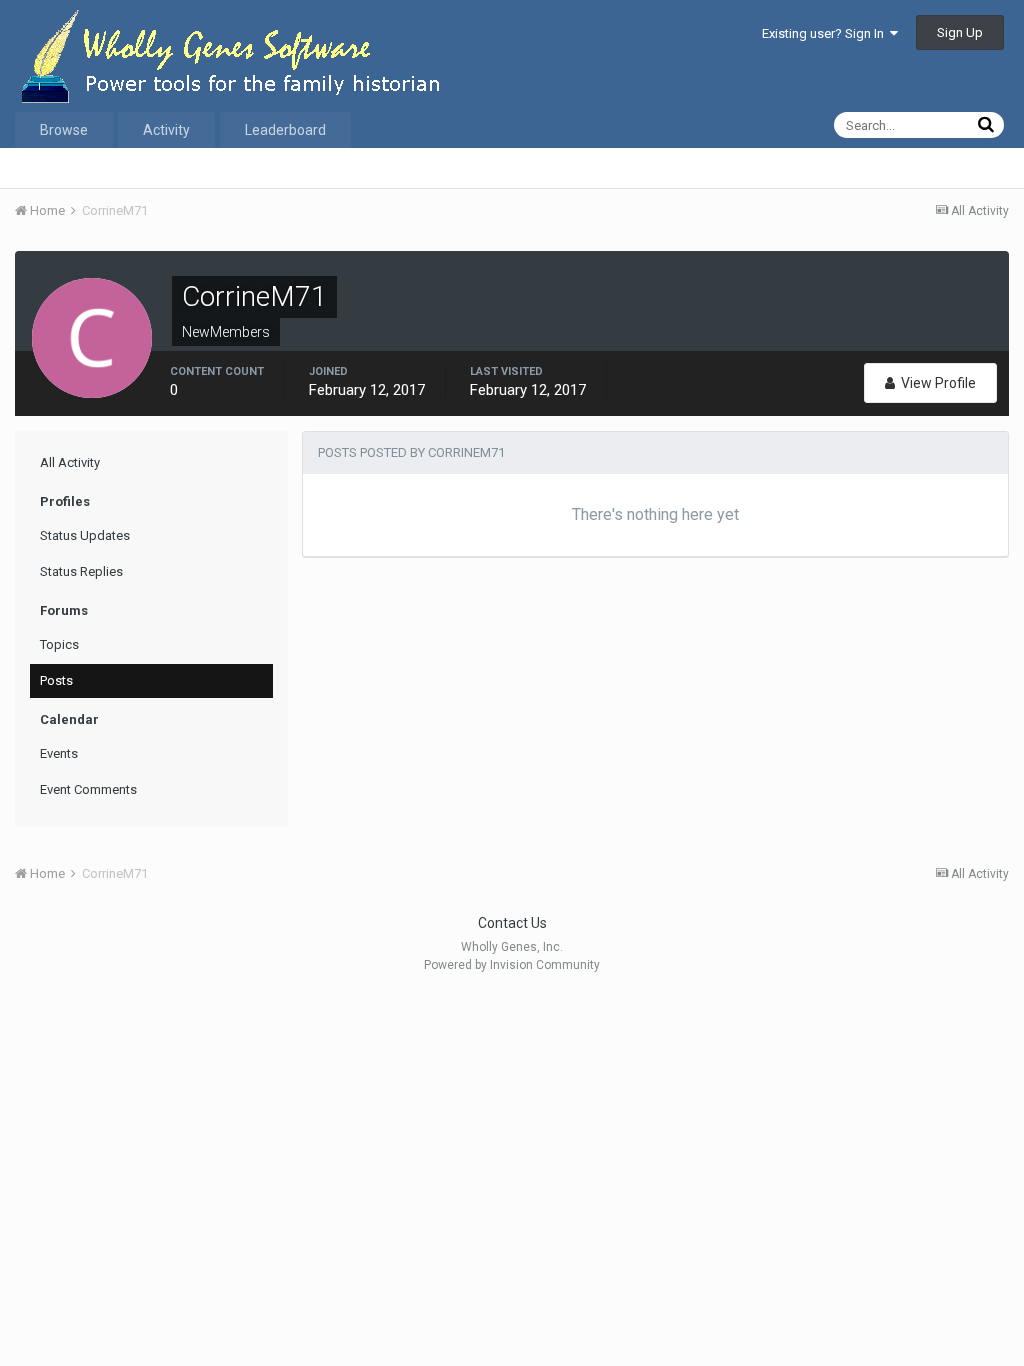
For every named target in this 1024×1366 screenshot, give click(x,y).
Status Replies (81, 571)
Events (59, 753)
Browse (64, 130)
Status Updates (85, 535)
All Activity (70, 462)
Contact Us (512, 923)
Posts (56, 680)
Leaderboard (285, 130)
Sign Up (960, 32)
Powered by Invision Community (512, 965)
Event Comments (88, 789)
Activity (166, 130)
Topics (59, 644)
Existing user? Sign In (826, 33)
